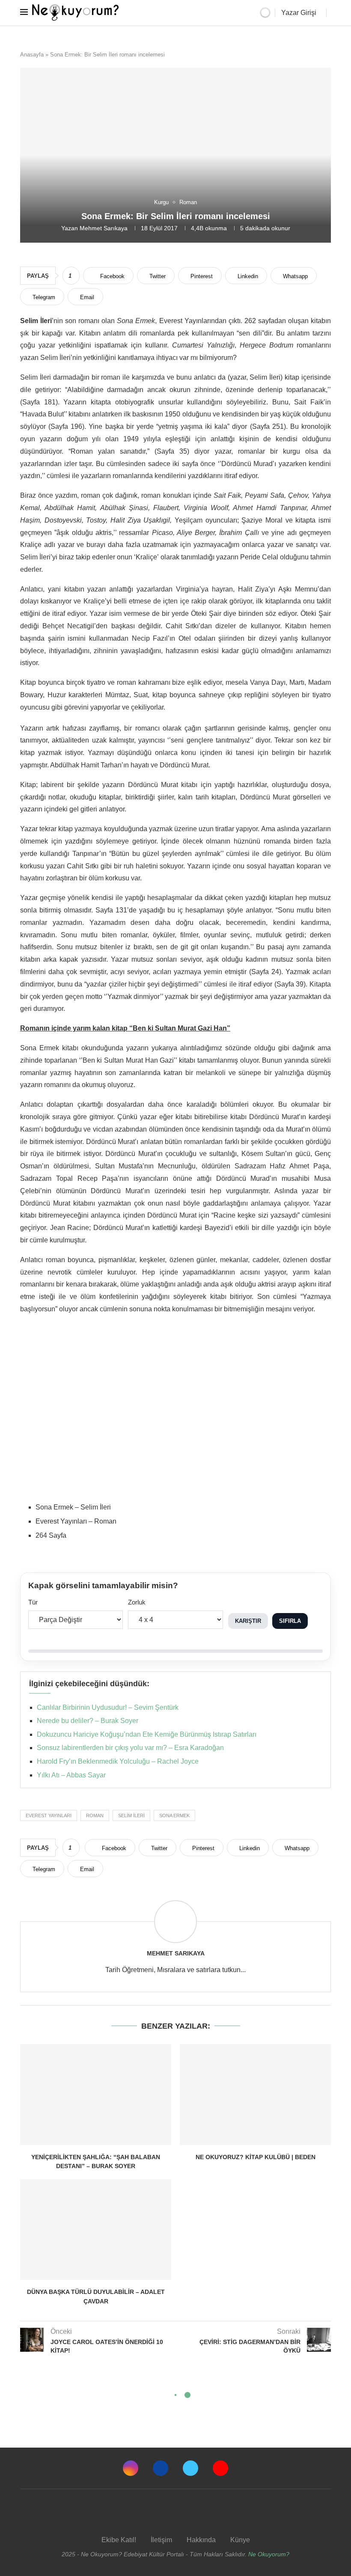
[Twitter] (190, 2468)
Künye (240, 2540)
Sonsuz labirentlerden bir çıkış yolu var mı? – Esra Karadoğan (130, 1748)
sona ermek (174, 1815)
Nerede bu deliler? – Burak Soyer (88, 1721)
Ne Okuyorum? (269, 2554)
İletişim (161, 2540)
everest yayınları (49, 1815)
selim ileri (131, 1815)
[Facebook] (161, 2468)
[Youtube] (220, 2468)
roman (95, 1815)
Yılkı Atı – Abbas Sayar (71, 1775)
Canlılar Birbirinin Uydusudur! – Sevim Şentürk (108, 1707)
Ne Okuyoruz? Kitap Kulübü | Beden (256, 2157)
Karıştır (248, 1621)
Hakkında (201, 2540)
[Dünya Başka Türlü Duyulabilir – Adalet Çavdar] (96, 2230)
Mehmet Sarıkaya (104, 228)
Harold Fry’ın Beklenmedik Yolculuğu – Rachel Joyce (118, 1761)
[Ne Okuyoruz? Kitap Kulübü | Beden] (255, 2094)
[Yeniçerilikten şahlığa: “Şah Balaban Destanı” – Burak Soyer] (96, 2094)
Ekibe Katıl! (119, 2540)
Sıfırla (290, 1621)
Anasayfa (32, 55)
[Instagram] (131, 2468)
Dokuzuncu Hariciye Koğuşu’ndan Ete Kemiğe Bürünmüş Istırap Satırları (147, 1734)
